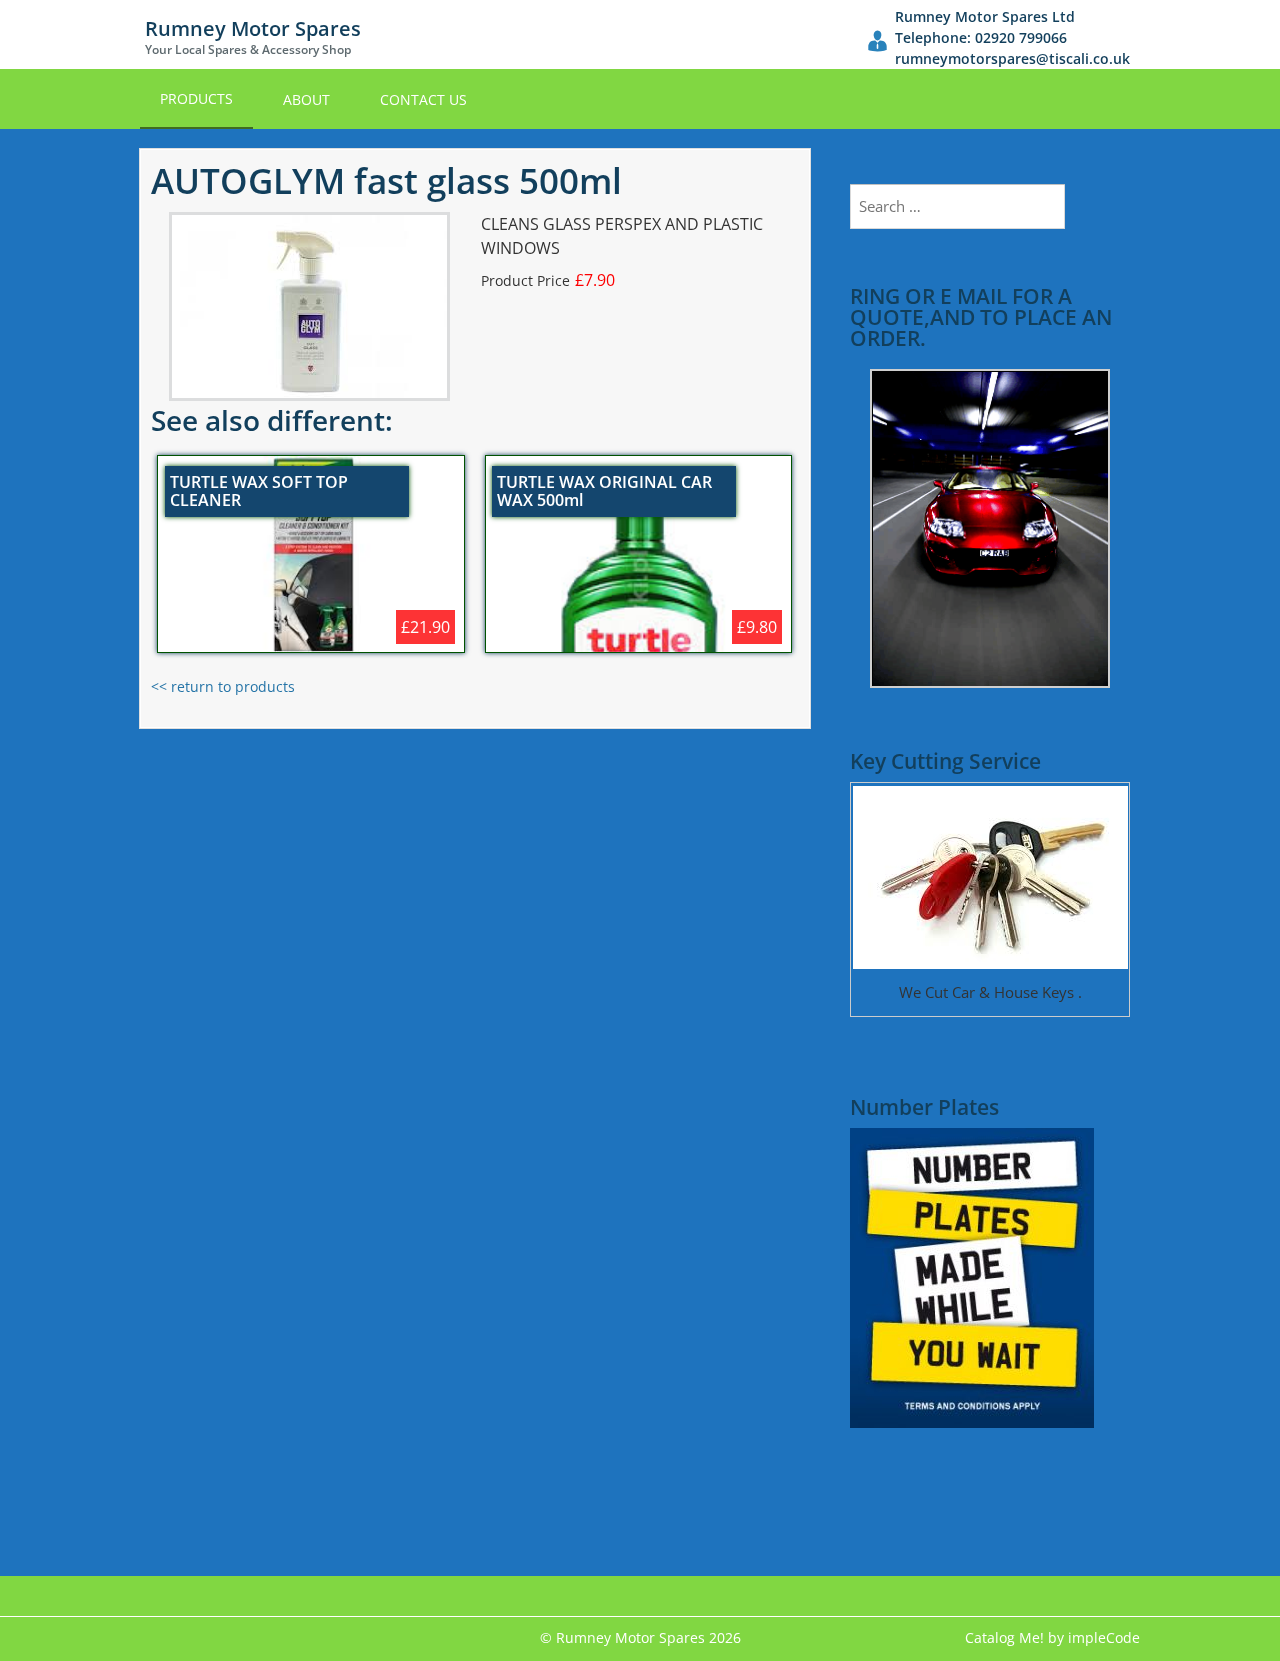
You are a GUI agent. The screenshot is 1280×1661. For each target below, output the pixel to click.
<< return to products (223, 686)
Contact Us (423, 99)
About (306, 99)
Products (196, 98)
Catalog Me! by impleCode (1052, 1637)
